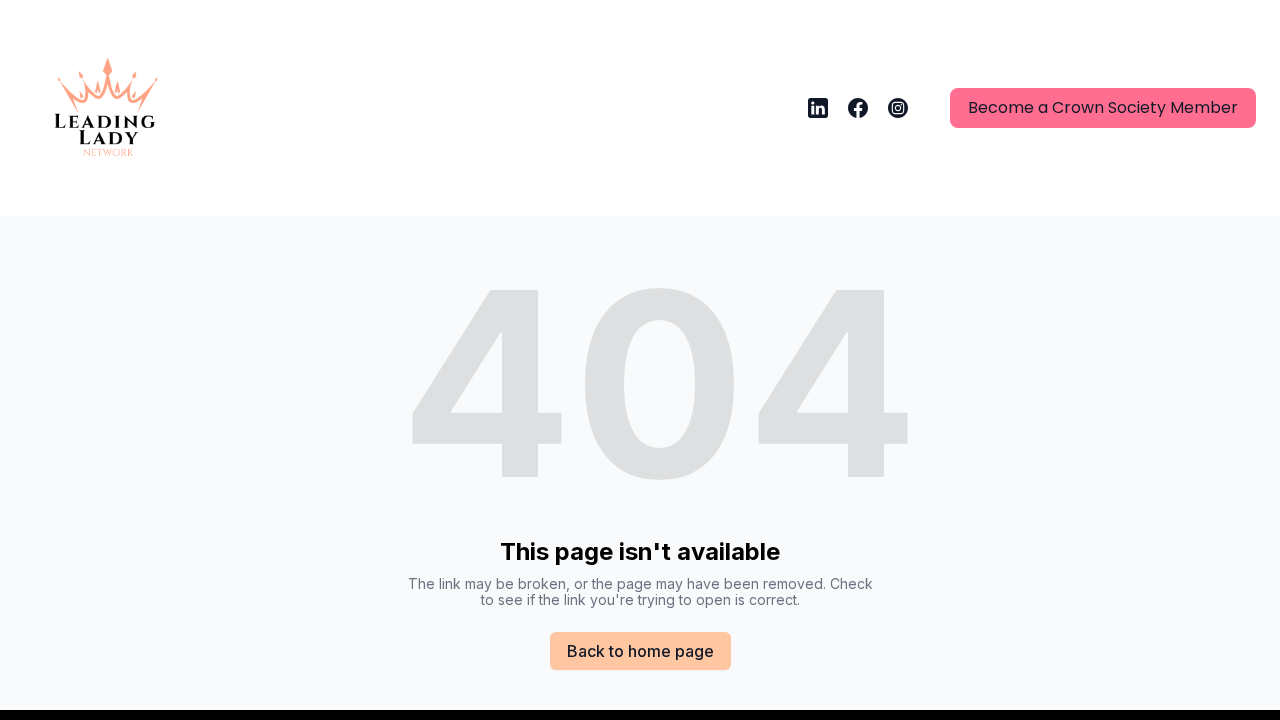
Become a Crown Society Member (1103, 107)
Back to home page (640, 651)
